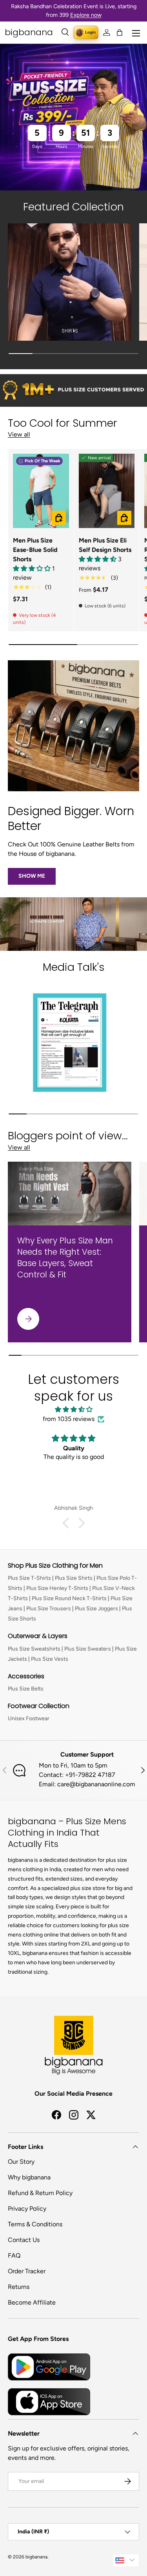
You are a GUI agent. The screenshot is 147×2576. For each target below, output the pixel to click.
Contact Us (24, 2240)
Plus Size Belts (26, 1689)
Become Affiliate (32, 2302)
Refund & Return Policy (40, 2193)
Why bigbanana (29, 2177)
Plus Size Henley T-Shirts (57, 1588)
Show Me (32, 876)
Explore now (86, 15)
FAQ (14, 2255)
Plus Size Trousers (49, 1609)
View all (19, 434)
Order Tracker (27, 2271)
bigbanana (36, 2557)
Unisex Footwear (29, 1718)
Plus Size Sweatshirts (34, 1649)
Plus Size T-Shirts (29, 1578)
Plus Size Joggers (96, 1609)
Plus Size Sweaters (88, 1649)
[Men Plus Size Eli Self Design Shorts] (107, 491)
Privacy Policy (27, 2209)
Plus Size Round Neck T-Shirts (69, 1598)
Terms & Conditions (35, 2224)
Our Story (21, 2162)
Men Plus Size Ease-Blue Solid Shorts (35, 550)
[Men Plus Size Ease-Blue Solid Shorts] (41, 491)
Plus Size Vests (50, 1659)
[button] (120, 32)
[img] (73, 1409)
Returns (19, 2287)
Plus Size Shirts (74, 1578)
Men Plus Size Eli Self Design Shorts (105, 545)
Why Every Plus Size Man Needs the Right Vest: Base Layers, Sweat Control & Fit (65, 1257)
